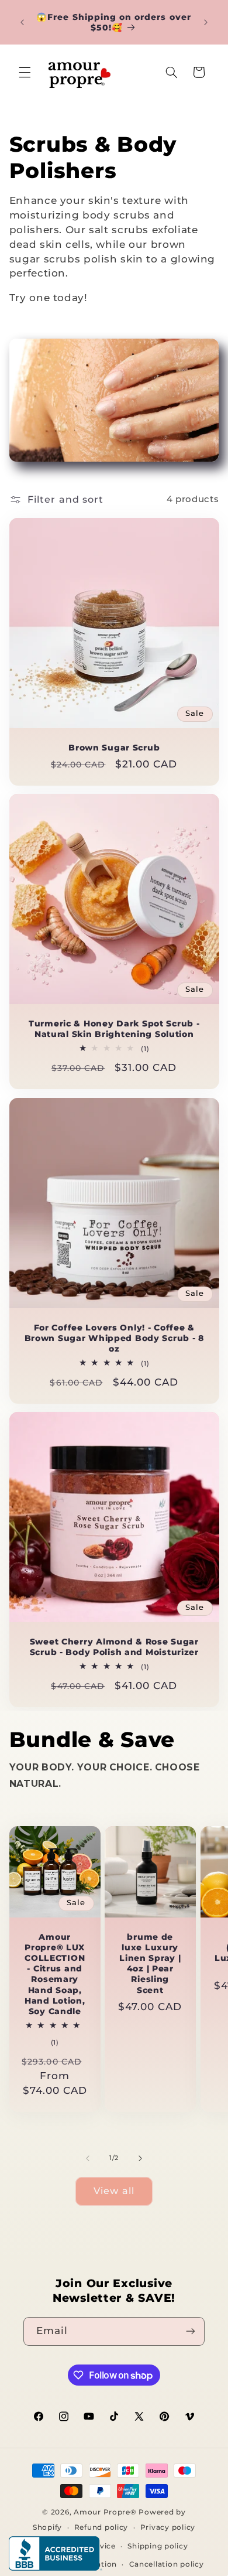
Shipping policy (158, 2546)
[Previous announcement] (22, 22)
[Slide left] (88, 2158)
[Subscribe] (191, 2331)
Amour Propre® (105, 2512)
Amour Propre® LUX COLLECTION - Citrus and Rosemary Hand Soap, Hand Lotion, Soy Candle (55, 1974)
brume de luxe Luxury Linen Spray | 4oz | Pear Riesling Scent (150, 1963)
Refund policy (101, 2527)
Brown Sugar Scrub (114, 748)
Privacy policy (168, 2527)
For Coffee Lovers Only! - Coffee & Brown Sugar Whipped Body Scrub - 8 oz (114, 1338)
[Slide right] (140, 2158)
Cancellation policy (167, 2564)
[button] (25, 72)
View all (114, 2191)
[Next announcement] (206, 22)
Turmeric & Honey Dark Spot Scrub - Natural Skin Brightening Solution (114, 1029)
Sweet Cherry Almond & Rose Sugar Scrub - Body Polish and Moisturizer (114, 1647)
